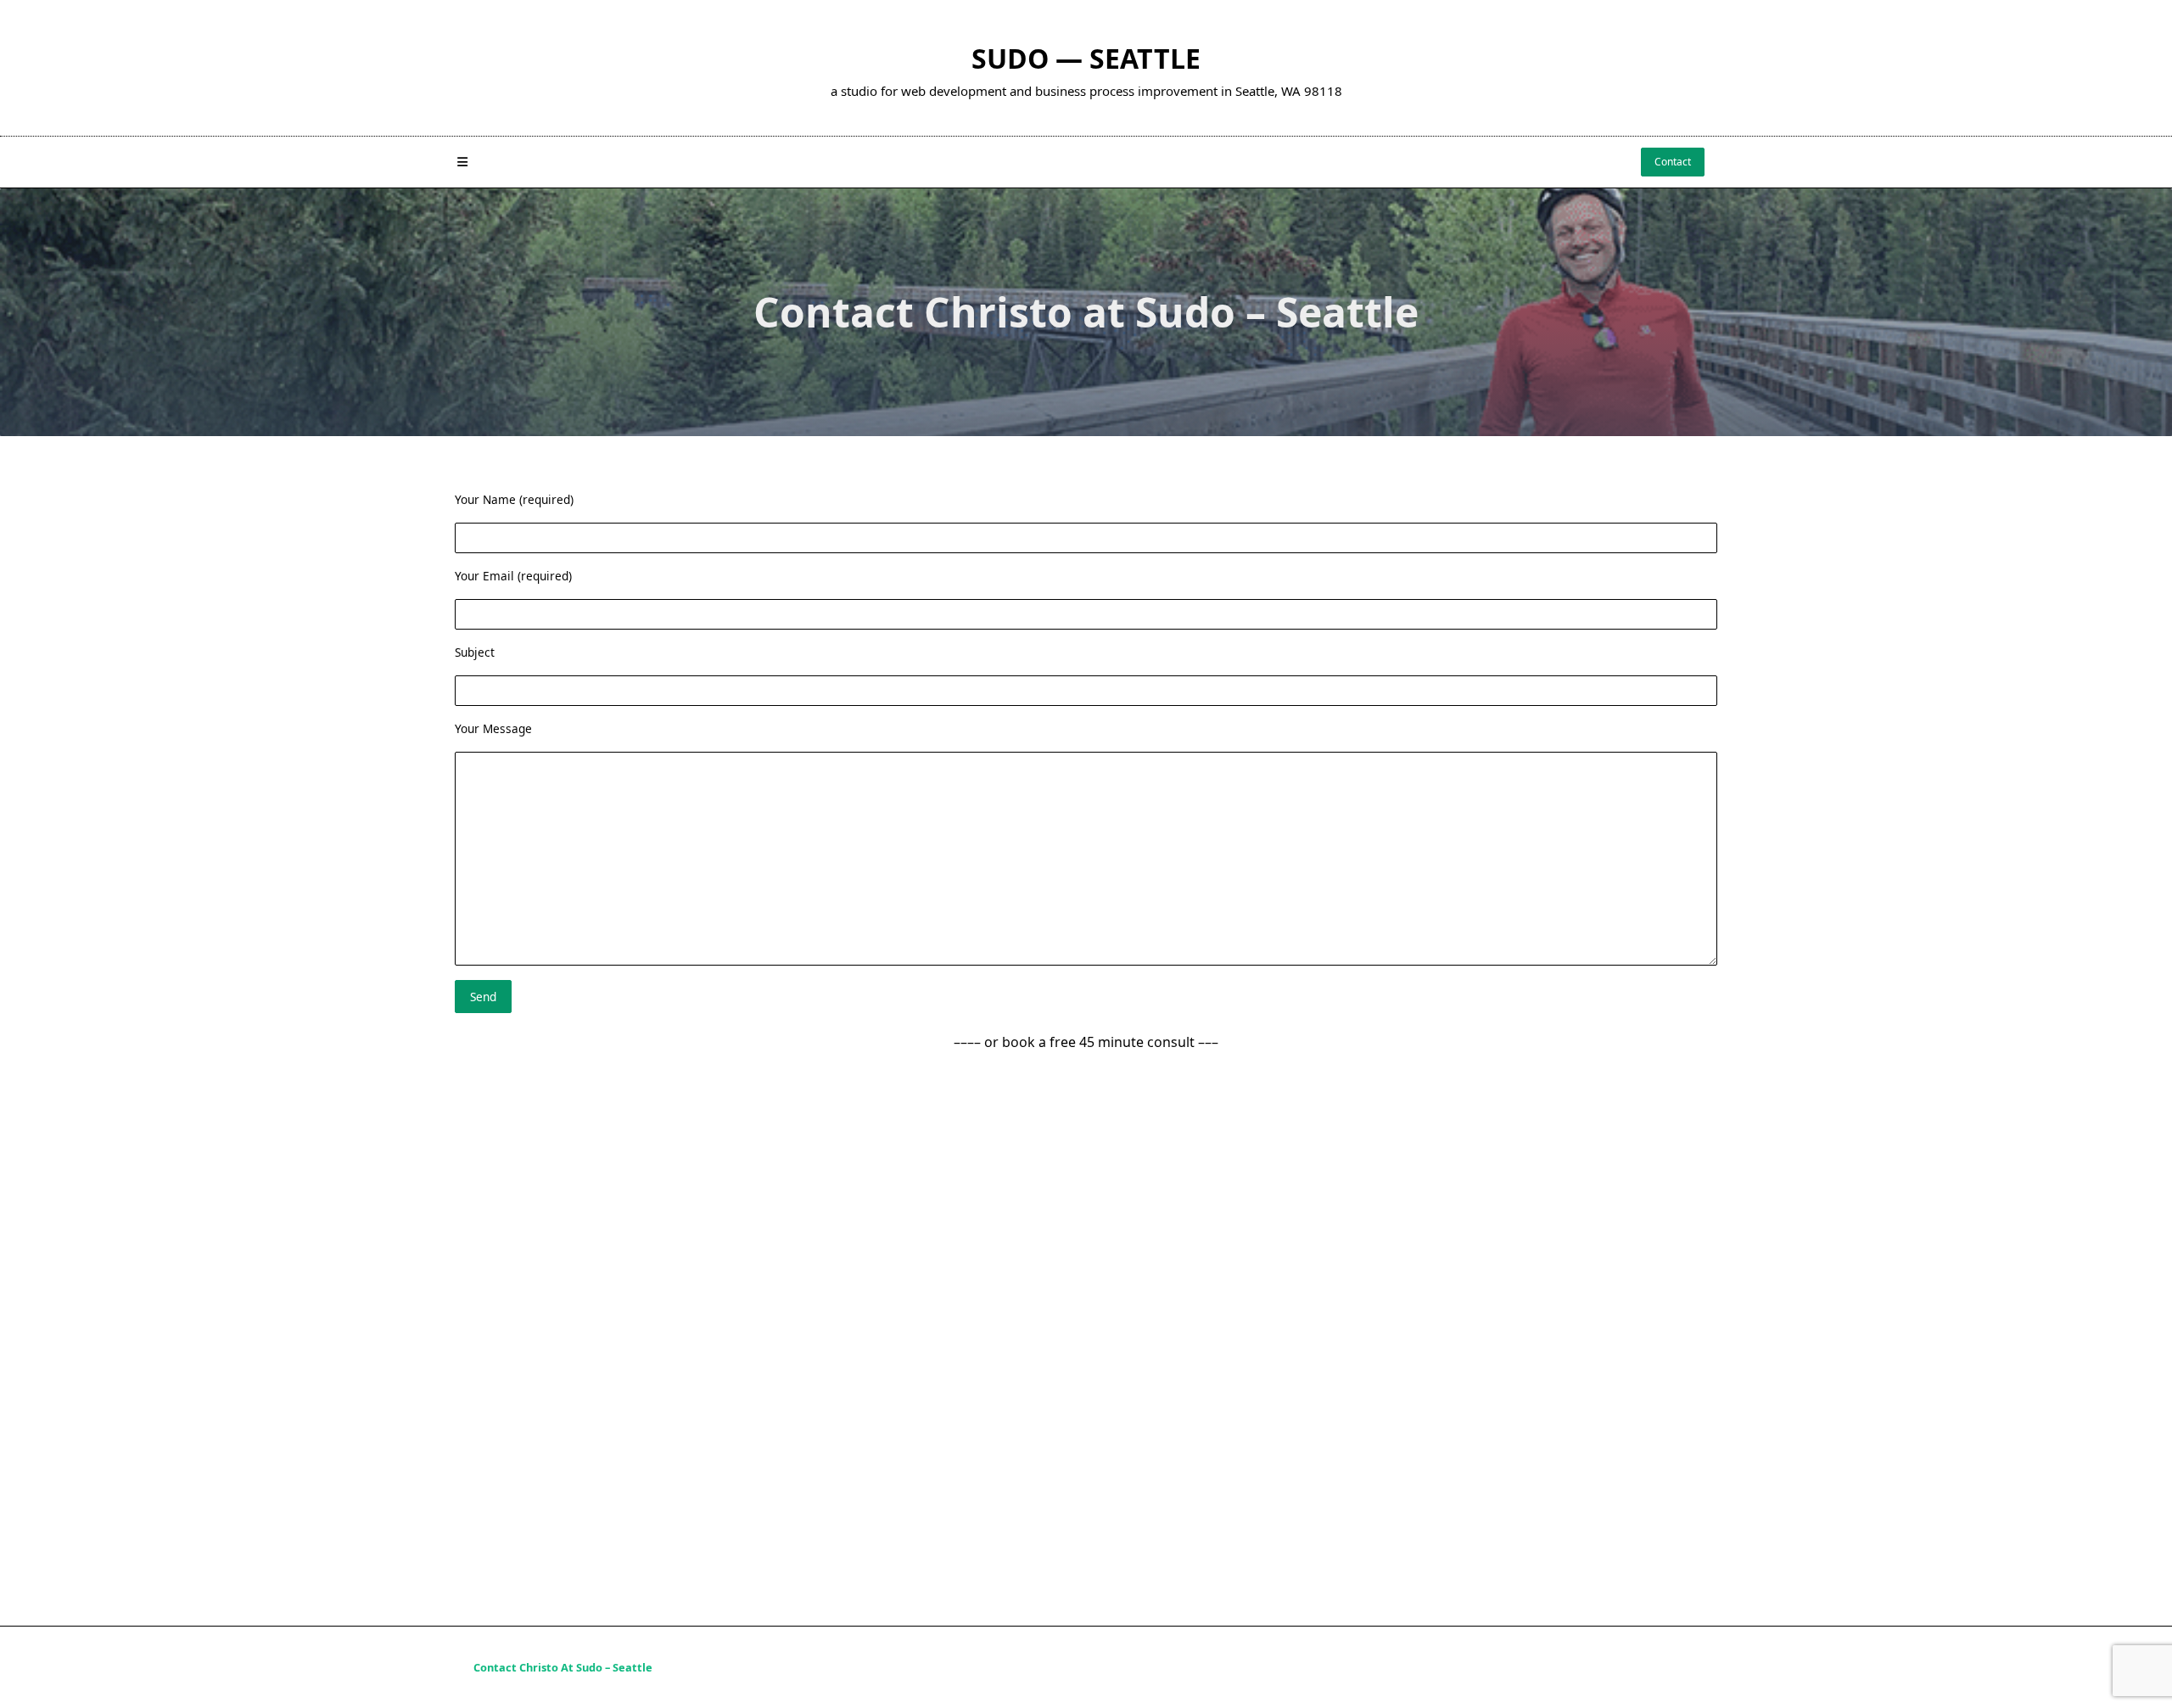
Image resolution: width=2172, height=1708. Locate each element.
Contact (1673, 162)
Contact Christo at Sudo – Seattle (563, 1668)
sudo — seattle (1086, 58)
